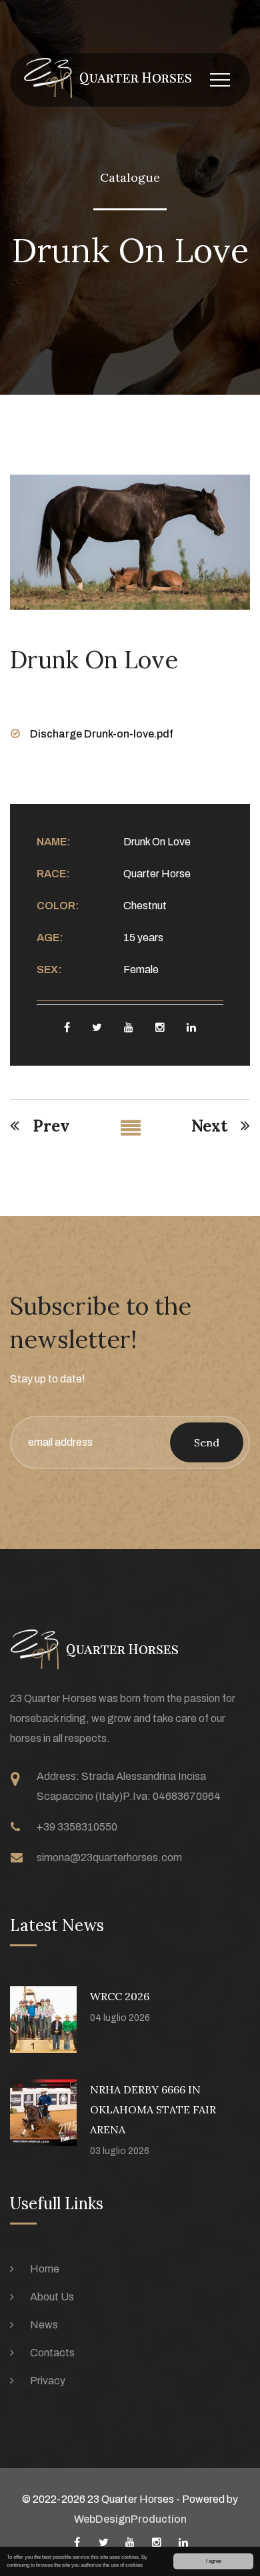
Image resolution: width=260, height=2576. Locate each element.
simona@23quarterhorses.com (109, 1857)
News (44, 2325)
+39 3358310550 (77, 1827)
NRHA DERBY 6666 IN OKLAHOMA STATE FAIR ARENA (153, 2109)
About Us (52, 2297)
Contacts (52, 2353)
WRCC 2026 (120, 1996)
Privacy (48, 2381)
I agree (214, 2561)
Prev (51, 1126)
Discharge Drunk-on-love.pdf (102, 734)
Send (207, 1442)
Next (209, 1126)
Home (45, 2269)
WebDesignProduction (130, 2519)
